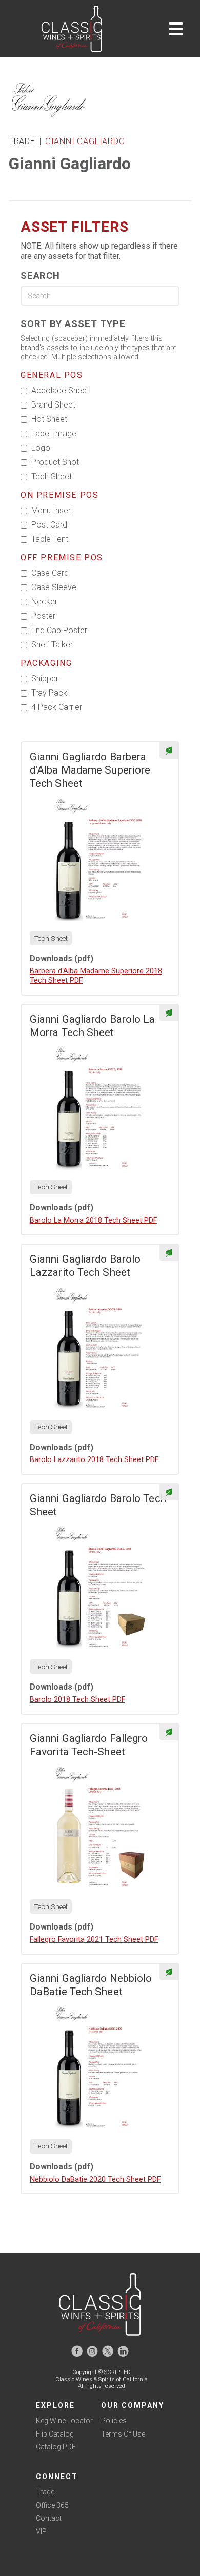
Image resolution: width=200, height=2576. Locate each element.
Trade (45, 2492)
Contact (49, 2518)
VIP (41, 2531)
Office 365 (52, 2505)
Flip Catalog (55, 2434)
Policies (114, 2421)
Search (40, 276)
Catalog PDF (56, 2447)
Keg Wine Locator (64, 2421)
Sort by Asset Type (73, 324)
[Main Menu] (176, 29)
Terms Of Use (123, 2434)
